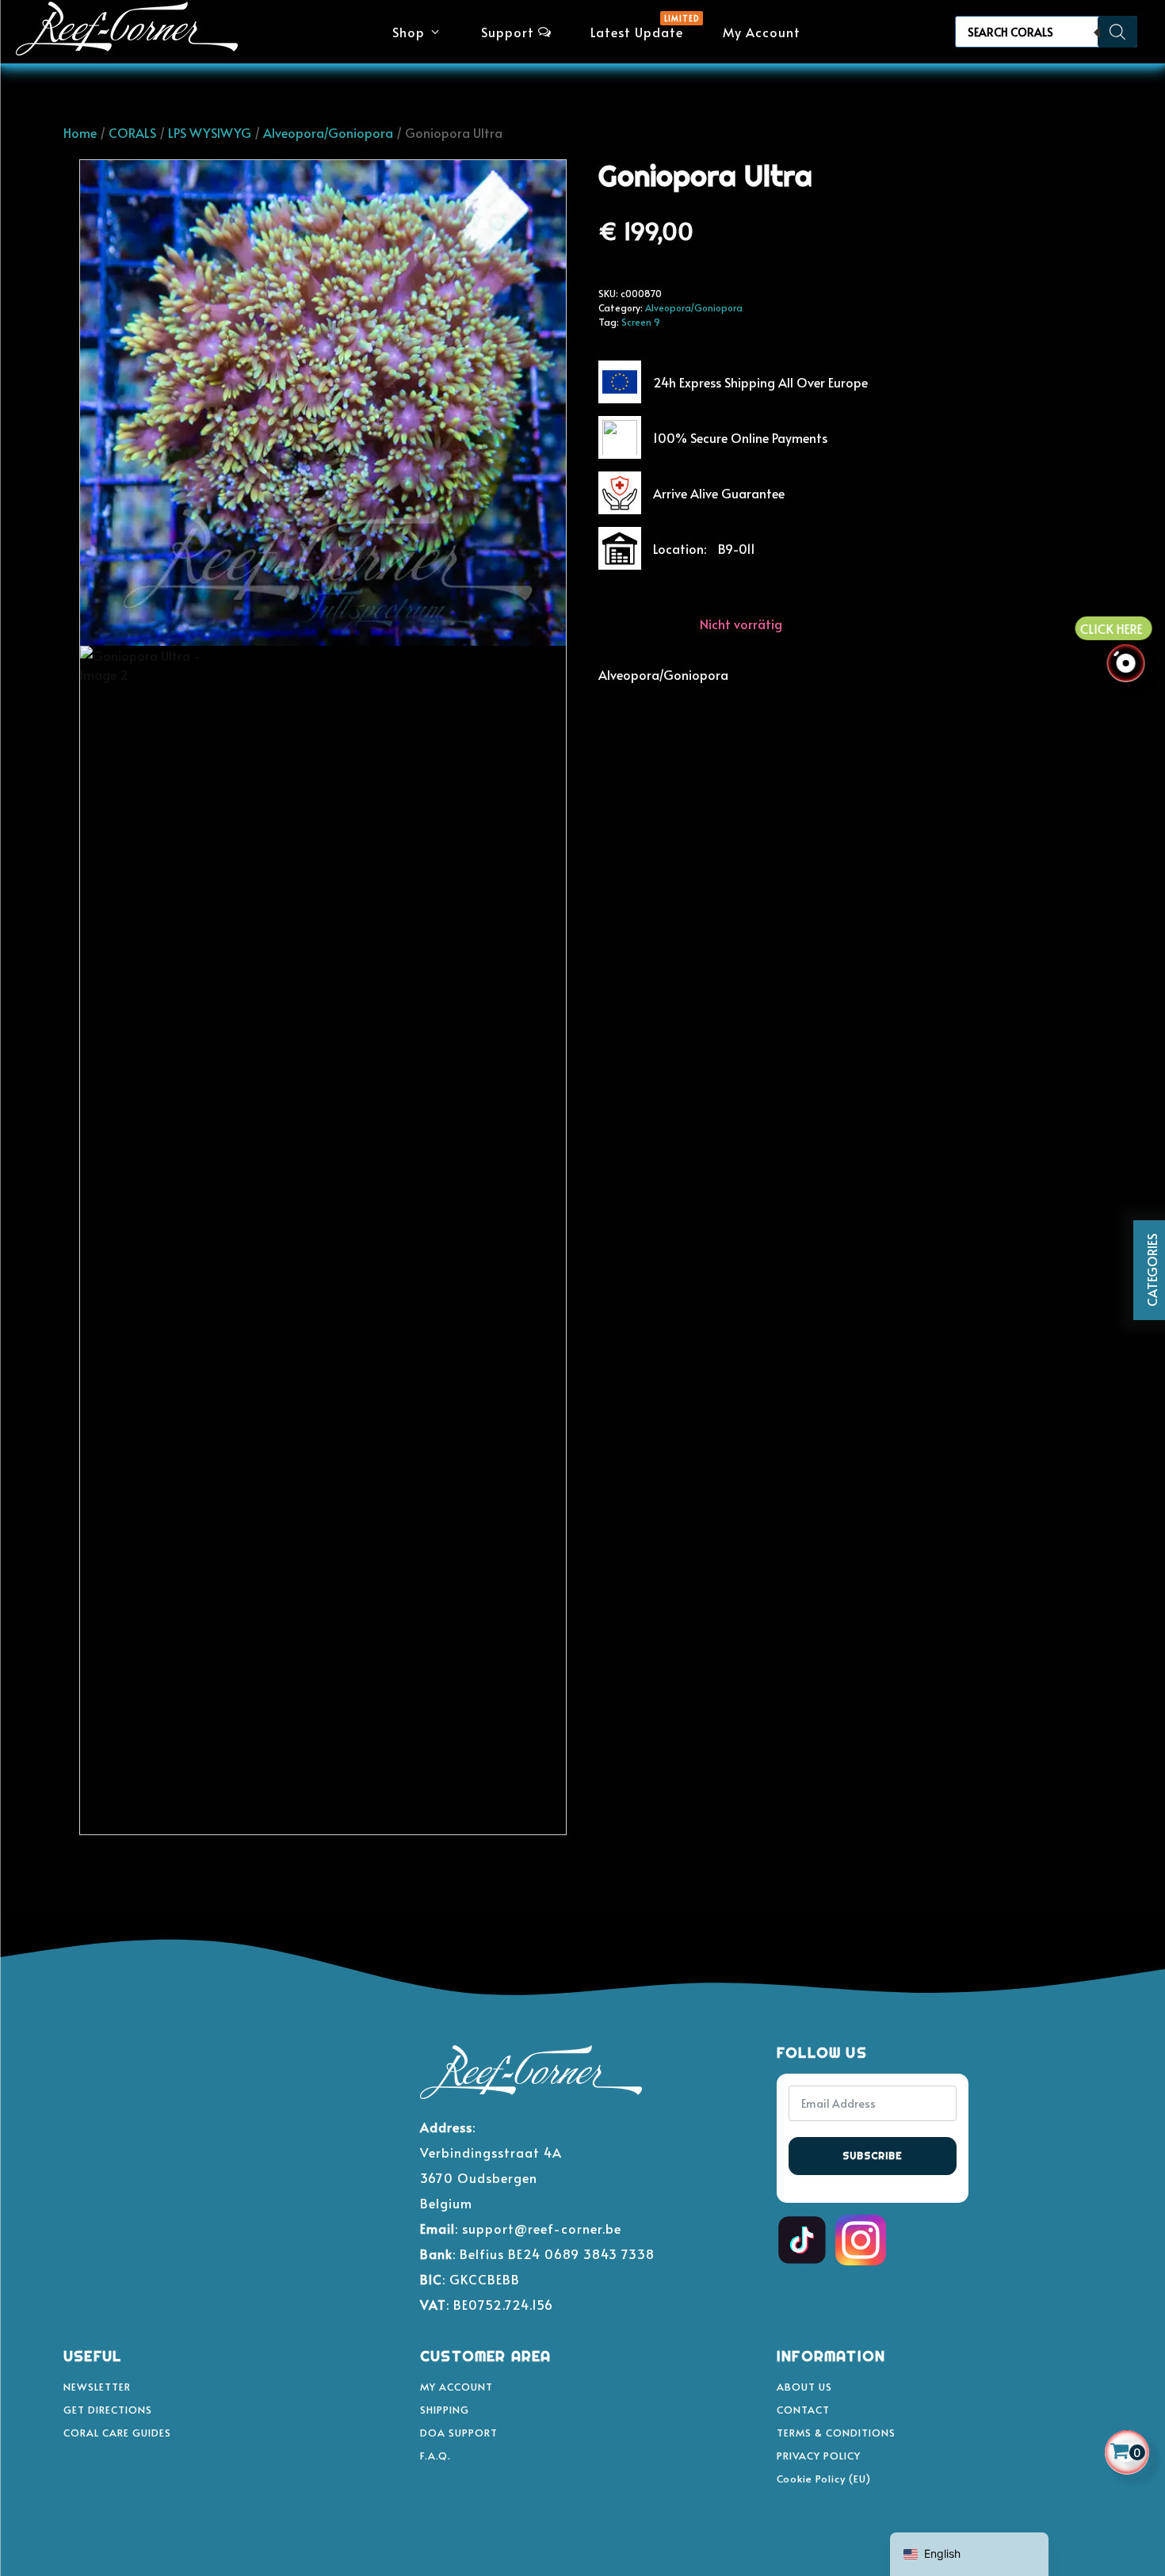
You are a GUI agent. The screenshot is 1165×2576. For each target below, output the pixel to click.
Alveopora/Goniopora (328, 132)
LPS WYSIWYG (210, 132)
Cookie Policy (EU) (824, 2479)
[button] (417, 32)
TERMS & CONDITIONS (836, 2433)
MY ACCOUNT (456, 2387)
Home (80, 132)
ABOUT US (804, 2387)
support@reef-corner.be (542, 2228)
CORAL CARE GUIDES (117, 2433)
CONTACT (803, 2410)
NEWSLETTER (97, 2387)
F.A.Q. (435, 2456)
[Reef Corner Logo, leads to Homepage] (127, 32)
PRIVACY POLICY (819, 2456)
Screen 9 (641, 322)
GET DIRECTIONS (108, 2410)
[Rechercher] (1117, 32)
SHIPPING (445, 2410)
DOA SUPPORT (459, 2433)
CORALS (132, 132)
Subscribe (873, 2156)
